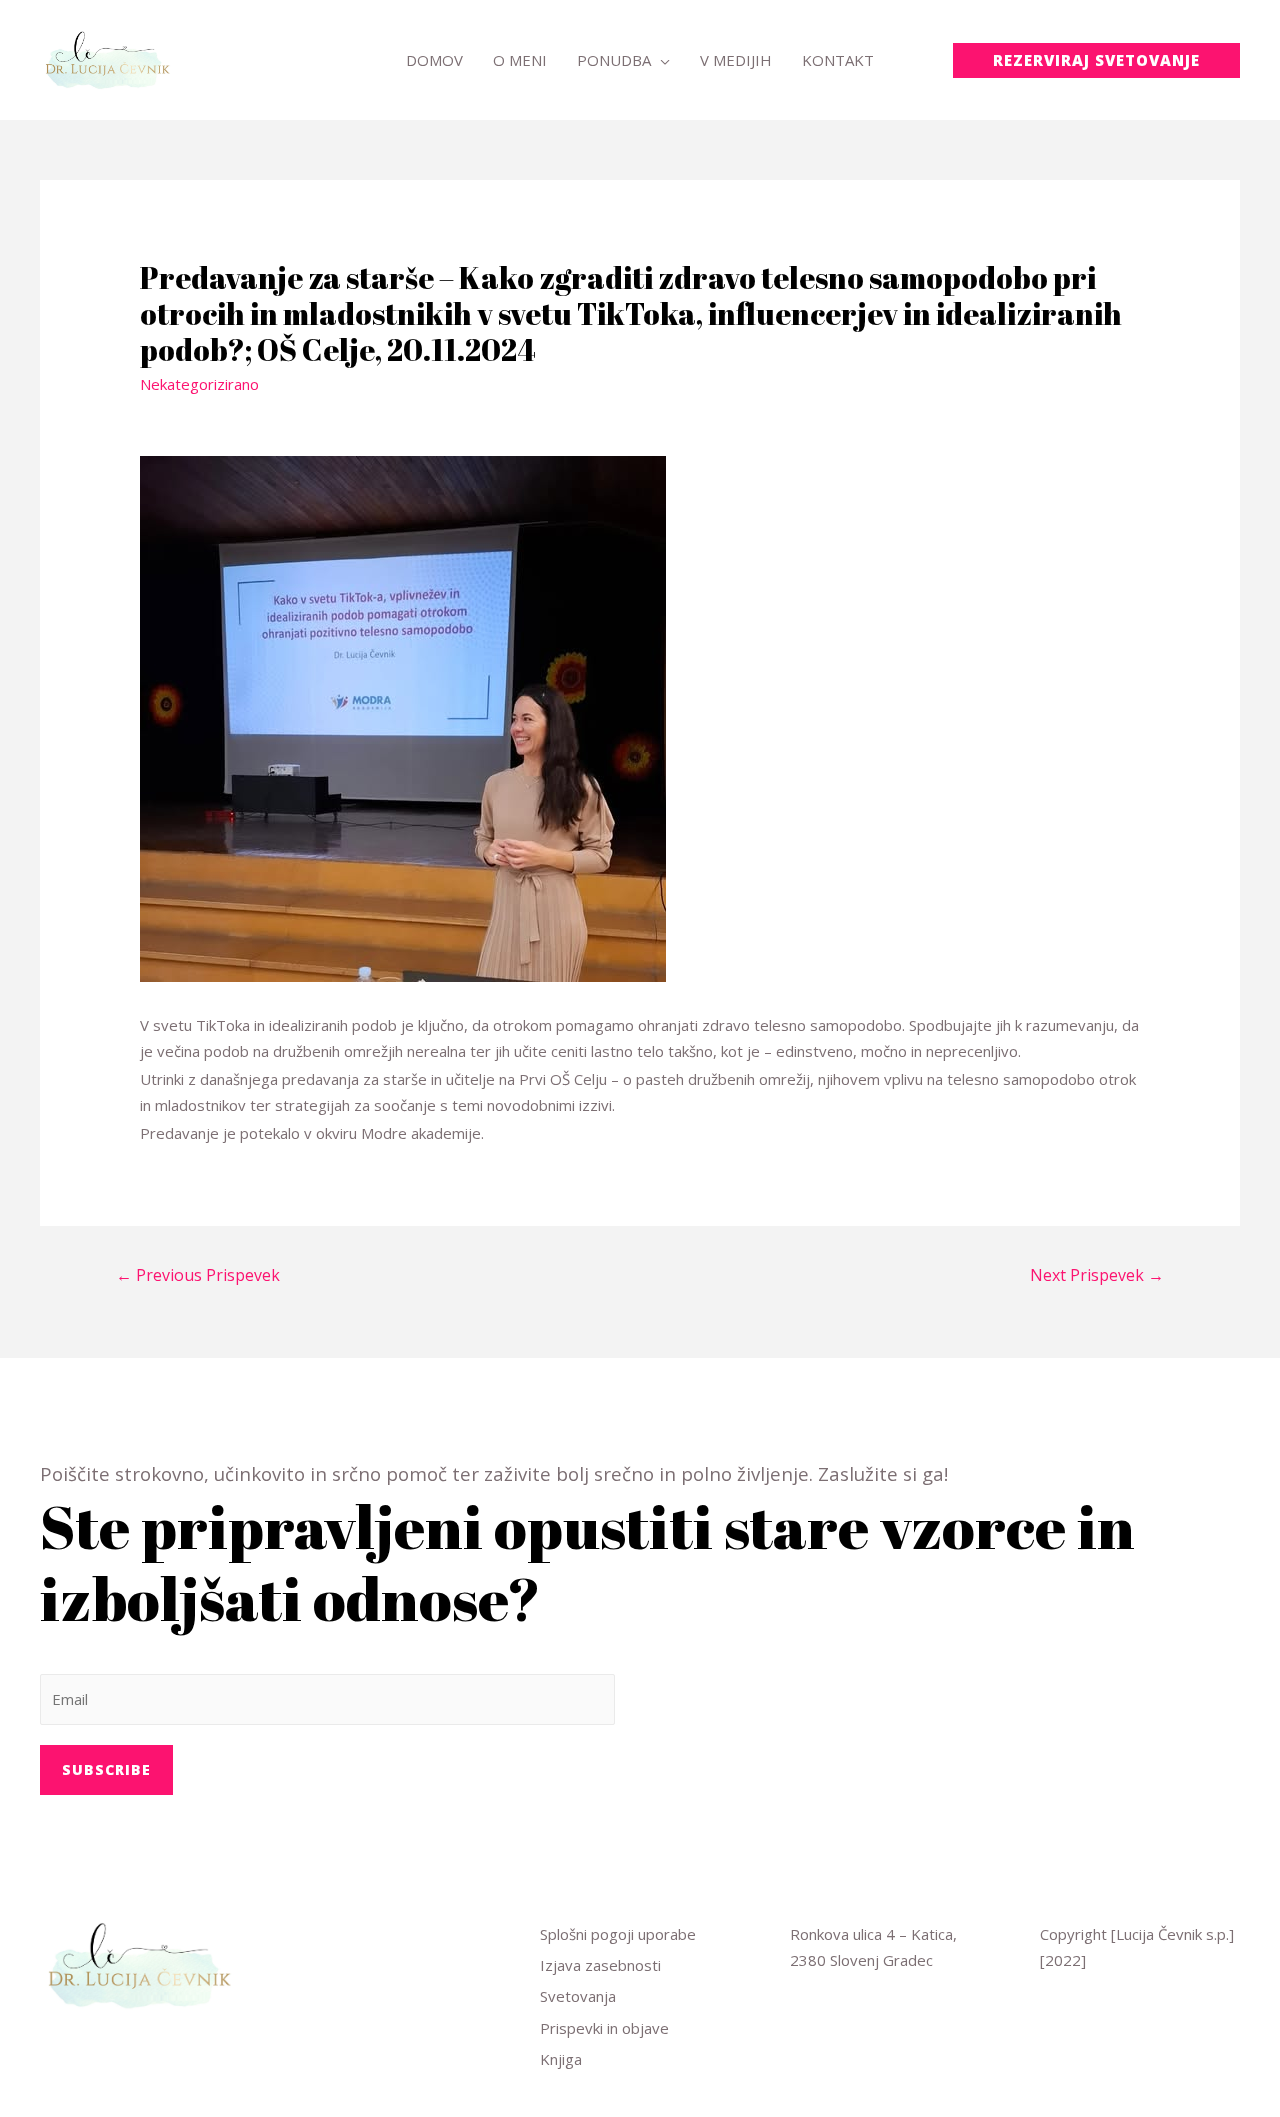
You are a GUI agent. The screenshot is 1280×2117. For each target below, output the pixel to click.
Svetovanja (578, 1996)
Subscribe (106, 1769)
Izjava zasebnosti (600, 1965)
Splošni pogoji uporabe (618, 1934)
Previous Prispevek (198, 1275)
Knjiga (561, 2059)
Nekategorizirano (199, 384)
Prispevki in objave (604, 2028)
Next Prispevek (1097, 1275)
